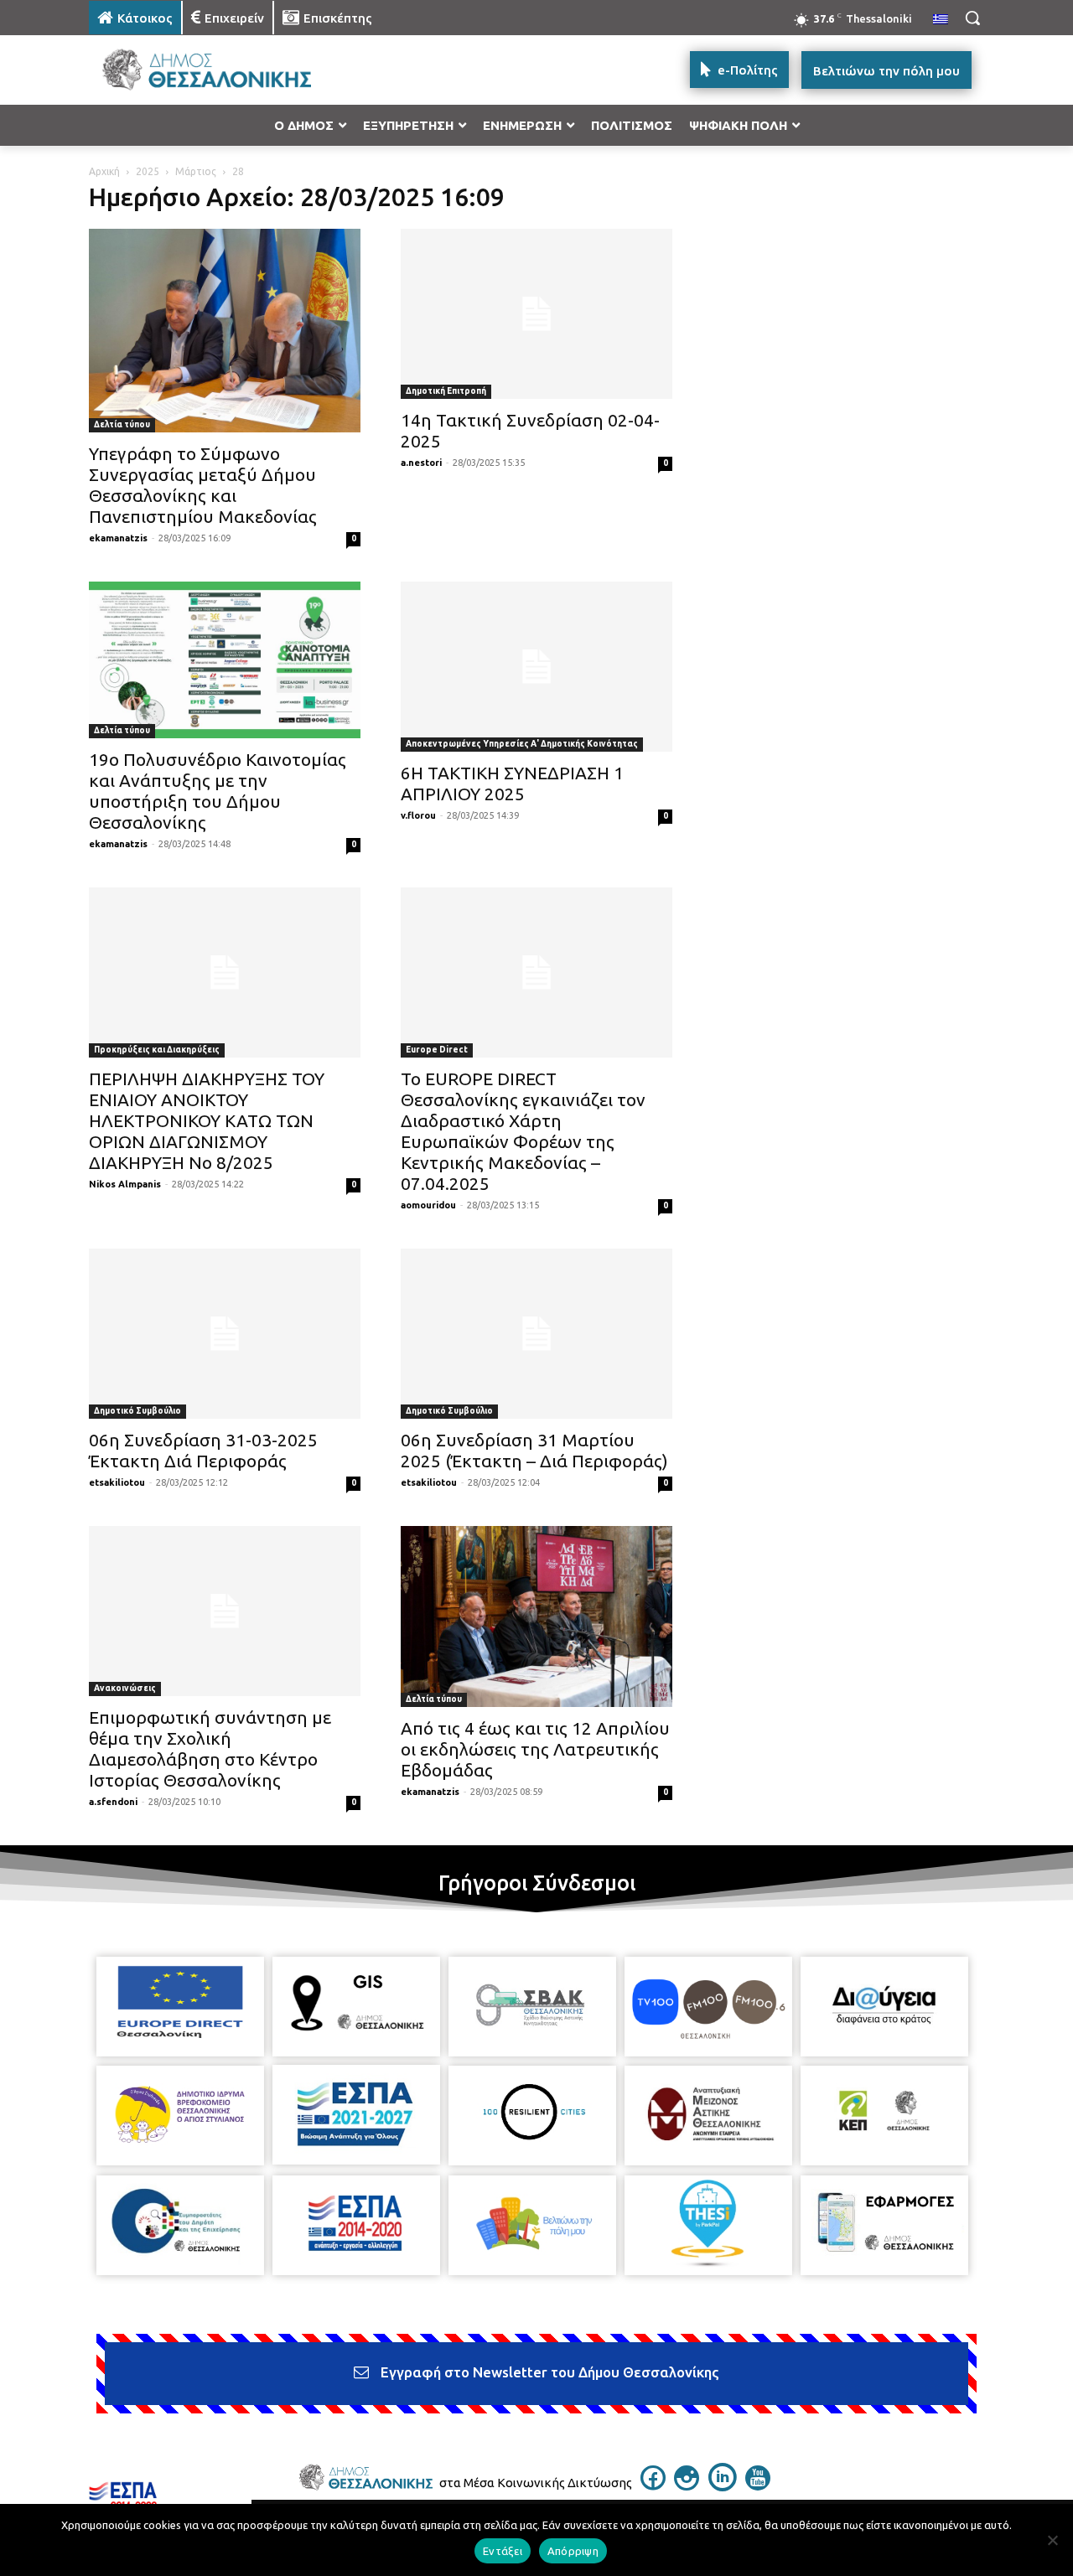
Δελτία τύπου (122, 424)
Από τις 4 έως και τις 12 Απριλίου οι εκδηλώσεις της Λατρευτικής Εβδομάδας (535, 1749)
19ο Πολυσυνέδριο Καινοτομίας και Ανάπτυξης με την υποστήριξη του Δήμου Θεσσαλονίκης (218, 791)
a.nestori (421, 463)
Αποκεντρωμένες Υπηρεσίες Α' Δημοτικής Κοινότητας (522, 744)
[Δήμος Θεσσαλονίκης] (223, 70)
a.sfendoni (113, 1802)
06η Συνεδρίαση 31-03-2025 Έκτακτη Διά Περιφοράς (203, 1450)
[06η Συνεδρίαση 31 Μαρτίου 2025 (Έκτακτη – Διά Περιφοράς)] (536, 1334)
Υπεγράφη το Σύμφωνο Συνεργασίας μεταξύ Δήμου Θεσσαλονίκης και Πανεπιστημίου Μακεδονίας (203, 485)
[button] (972, 18)
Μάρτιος (196, 171)
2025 (148, 171)
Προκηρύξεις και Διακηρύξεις (157, 1050)
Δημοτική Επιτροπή (446, 391)
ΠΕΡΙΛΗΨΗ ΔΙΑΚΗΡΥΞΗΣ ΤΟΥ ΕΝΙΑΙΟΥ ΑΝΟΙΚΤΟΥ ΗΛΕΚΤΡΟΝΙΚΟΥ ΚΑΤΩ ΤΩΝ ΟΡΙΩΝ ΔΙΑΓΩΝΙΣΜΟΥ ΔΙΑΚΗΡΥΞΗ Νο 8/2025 (207, 1120)
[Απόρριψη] (1052, 2540)
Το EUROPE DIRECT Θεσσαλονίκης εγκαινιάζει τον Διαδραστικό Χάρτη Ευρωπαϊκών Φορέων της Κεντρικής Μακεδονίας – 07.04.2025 (523, 1131)
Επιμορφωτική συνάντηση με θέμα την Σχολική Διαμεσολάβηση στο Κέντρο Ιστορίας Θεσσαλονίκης (210, 1748)
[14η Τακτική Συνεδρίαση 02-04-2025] (536, 314)
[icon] (653, 2485)
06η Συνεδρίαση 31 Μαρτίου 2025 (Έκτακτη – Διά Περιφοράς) (534, 1450)
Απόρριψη (573, 2551)
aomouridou (428, 1205)
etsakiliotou (117, 1482)
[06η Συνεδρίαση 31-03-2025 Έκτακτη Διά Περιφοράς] (225, 1334)
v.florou (418, 815)
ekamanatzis (118, 538)
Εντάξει (503, 2551)
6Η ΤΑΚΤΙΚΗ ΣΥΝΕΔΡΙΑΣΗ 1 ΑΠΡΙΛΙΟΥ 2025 (512, 783)
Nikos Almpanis (125, 1184)
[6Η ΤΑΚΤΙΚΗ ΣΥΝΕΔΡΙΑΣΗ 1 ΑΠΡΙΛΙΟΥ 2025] (536, 667)
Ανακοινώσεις (125, 1688)
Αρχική (104, 171)
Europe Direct (437, 1050)
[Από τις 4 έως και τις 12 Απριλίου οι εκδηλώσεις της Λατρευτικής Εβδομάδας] (536, 1616)
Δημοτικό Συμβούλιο (137, 1411)
